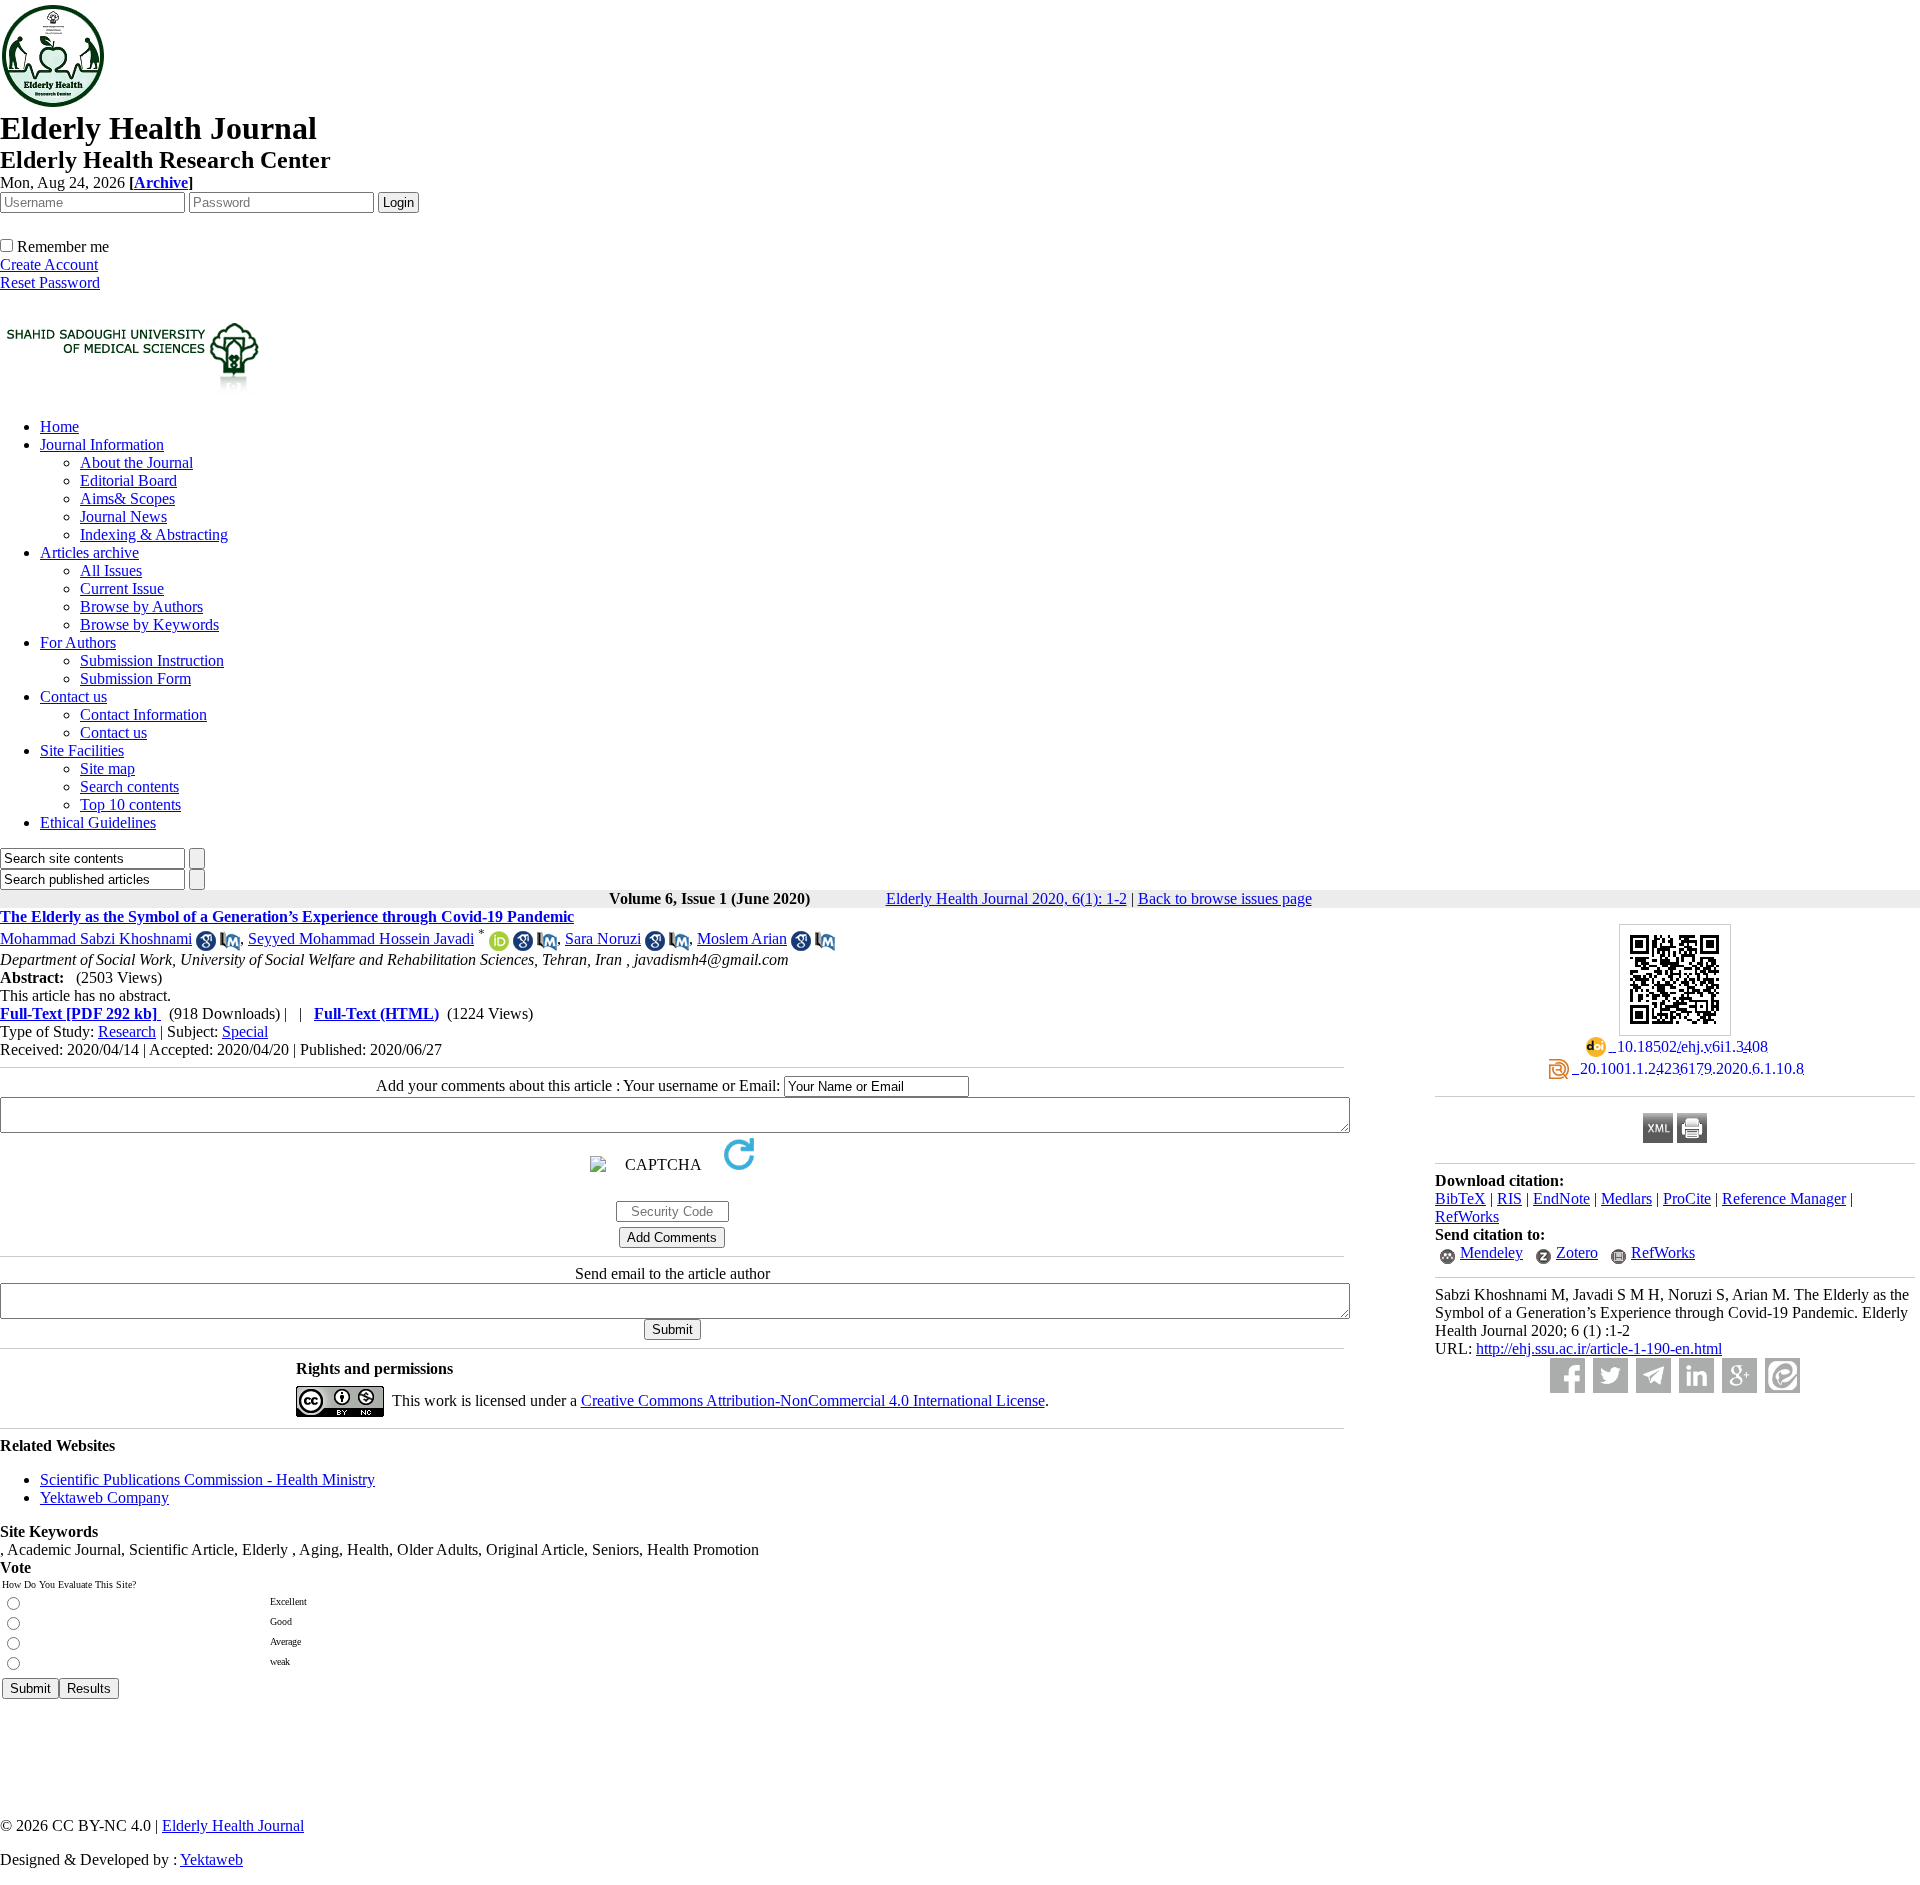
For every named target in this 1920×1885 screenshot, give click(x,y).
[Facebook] (1567, 1375)
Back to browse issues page (1225, 898)
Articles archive (89, 552)
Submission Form (135, 678)
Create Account (49, 264)
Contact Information (143, 714)
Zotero (1577, 1252)
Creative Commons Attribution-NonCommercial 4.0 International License (813, 1400)
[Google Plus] (1739, 1375)
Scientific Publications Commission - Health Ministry (207, 1479)
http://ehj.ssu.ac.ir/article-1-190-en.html (1599, 1348)
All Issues (111, 570)
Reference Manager (1784, 1198)
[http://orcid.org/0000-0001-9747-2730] (499, 945)
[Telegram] (1653, 1375)
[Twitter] (1610, 1375)
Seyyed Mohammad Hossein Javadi (361, 938)
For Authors (78, 642)
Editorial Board (128, 480)
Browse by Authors (141, 606)
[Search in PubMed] (230, 945)
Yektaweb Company (104, 1497)
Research (127, 1031)
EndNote (1561, 1198)
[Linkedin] (1696, 1375)
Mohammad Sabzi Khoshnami (96, 938)
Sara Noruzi (603, 938)
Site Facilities (82, 750)
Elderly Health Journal (233, 1825)
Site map (107, 768)
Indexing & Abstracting (154, 534)
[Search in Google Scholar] (206, 945)
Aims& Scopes (127, 498)
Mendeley (1491, 1252)
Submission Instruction (152, 660)
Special (245, 1031)
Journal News (123, 516)
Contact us (73, 696)
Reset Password (50, 282)
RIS (1509, 1198)
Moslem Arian (742, 938)
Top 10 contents (130, 804)
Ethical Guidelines (98, 822)
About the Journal (136, 462)
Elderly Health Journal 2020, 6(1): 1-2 (1006, 898)
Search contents (129, 786)
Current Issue (122, 588)
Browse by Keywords (149, 624)
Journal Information (102, 444)
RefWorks (1467, 1216)
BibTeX (1460, 1198)
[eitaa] (1782, 1375)
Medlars (1626, 1198)
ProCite (1687, 1198)
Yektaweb (211, 1859)
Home (59, 426)
